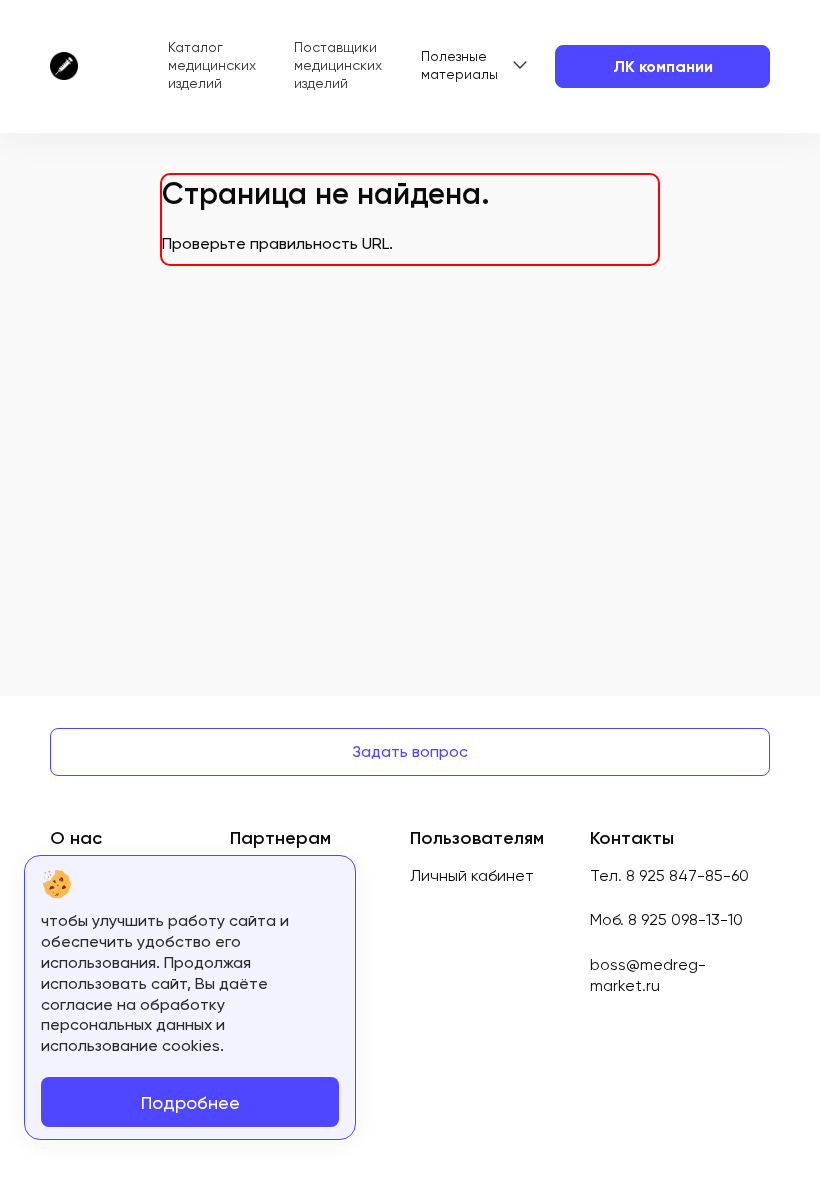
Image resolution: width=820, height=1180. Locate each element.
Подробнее (190, 1102)
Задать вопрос (410, 751)
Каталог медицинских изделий (212, 65)
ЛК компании (663, 66)
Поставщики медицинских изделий (338, 65)
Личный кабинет (472, 875)
